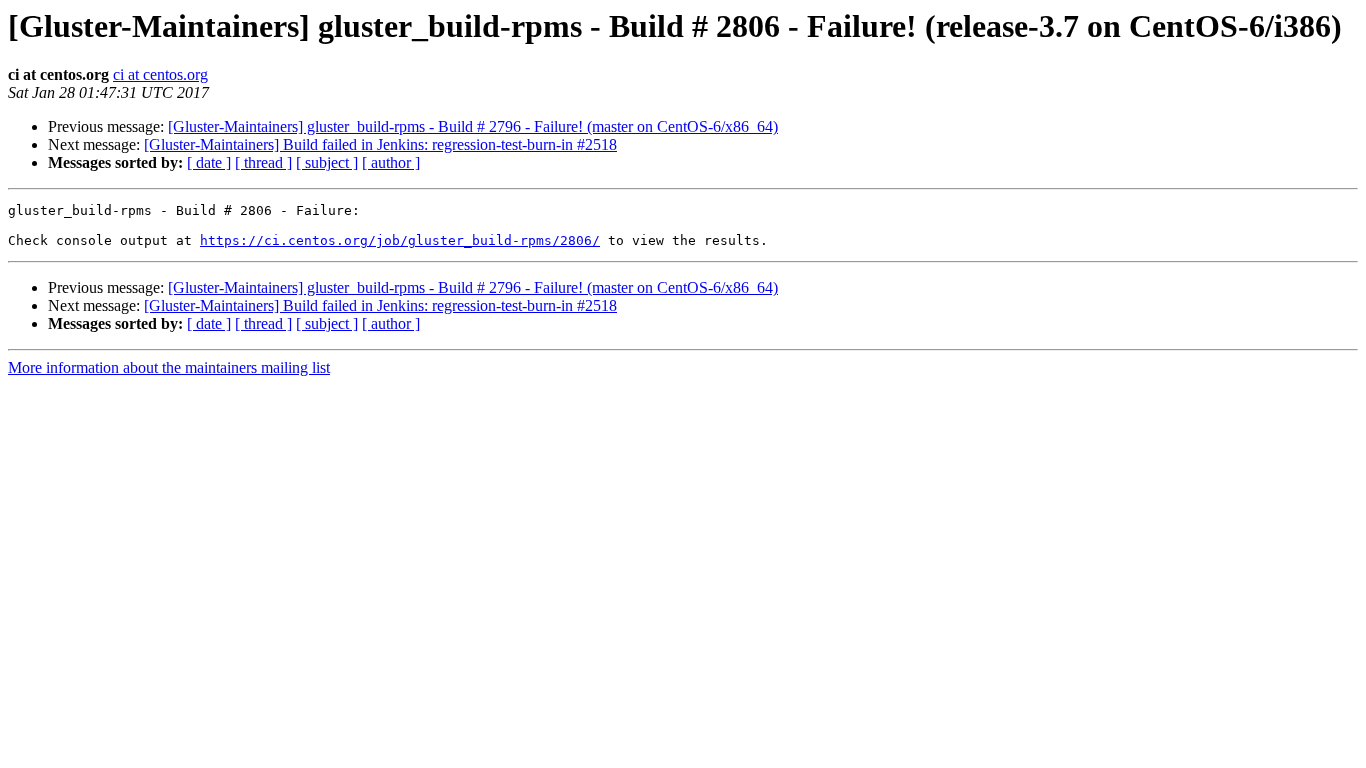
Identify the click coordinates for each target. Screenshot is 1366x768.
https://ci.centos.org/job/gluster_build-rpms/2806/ (400, 240)
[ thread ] (263, 162)
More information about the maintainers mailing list (169, 367)
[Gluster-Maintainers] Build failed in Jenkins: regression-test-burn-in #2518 (380, 144)
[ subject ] (327, 162)
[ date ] (209, 162)
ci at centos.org (160, 74)
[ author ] (391, 162)
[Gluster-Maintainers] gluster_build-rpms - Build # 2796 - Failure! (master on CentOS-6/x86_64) (473, 126)
